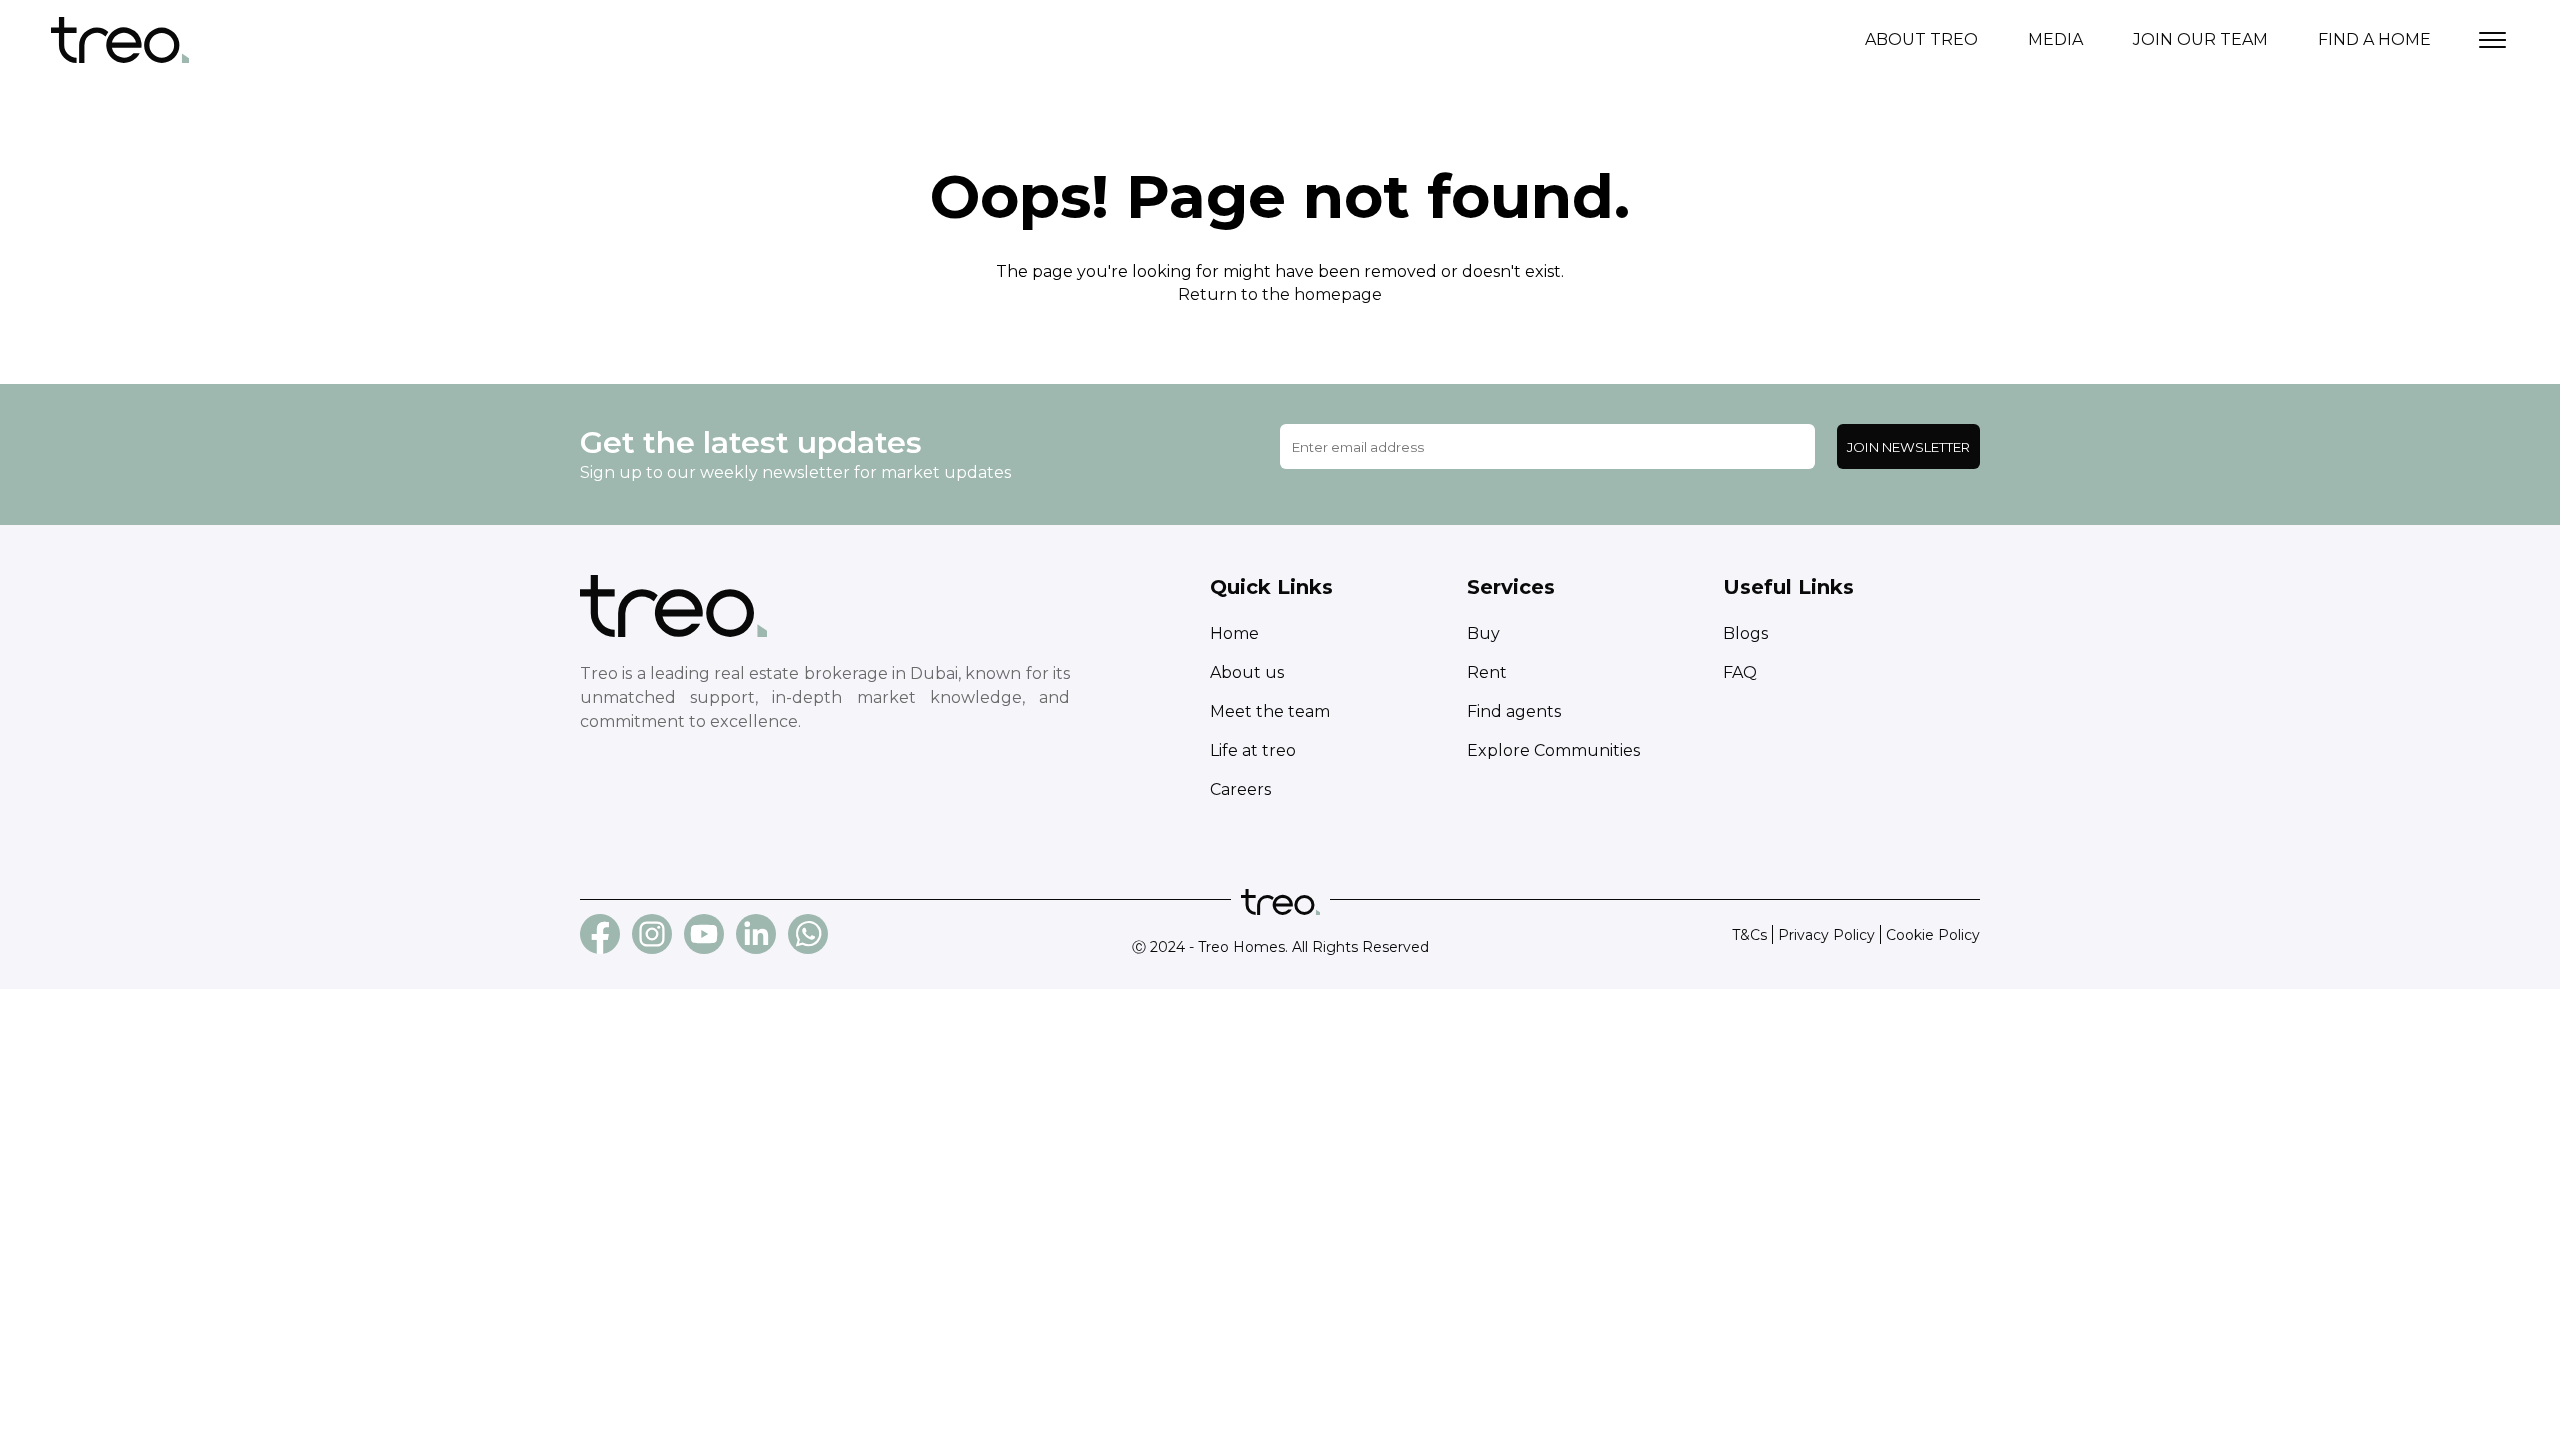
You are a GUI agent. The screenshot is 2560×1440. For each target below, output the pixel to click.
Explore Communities (1553, 750)
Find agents (1514, 711)
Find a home (2374, 39)
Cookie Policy (1933, 935)
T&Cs (1749, 935)
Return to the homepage (1280, 294)
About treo (1921, 39)
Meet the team (1270, 711)
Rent (1487, 672)
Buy (1483, 633)
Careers (1240, 789)
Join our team (2200, 39)
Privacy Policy (1826, 935)
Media (2055, 39)
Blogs (1745, 633)
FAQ (1740, 672)
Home (1234, 633)
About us (1247, 672)
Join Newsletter (1908, 447)
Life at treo (1253, 750)
